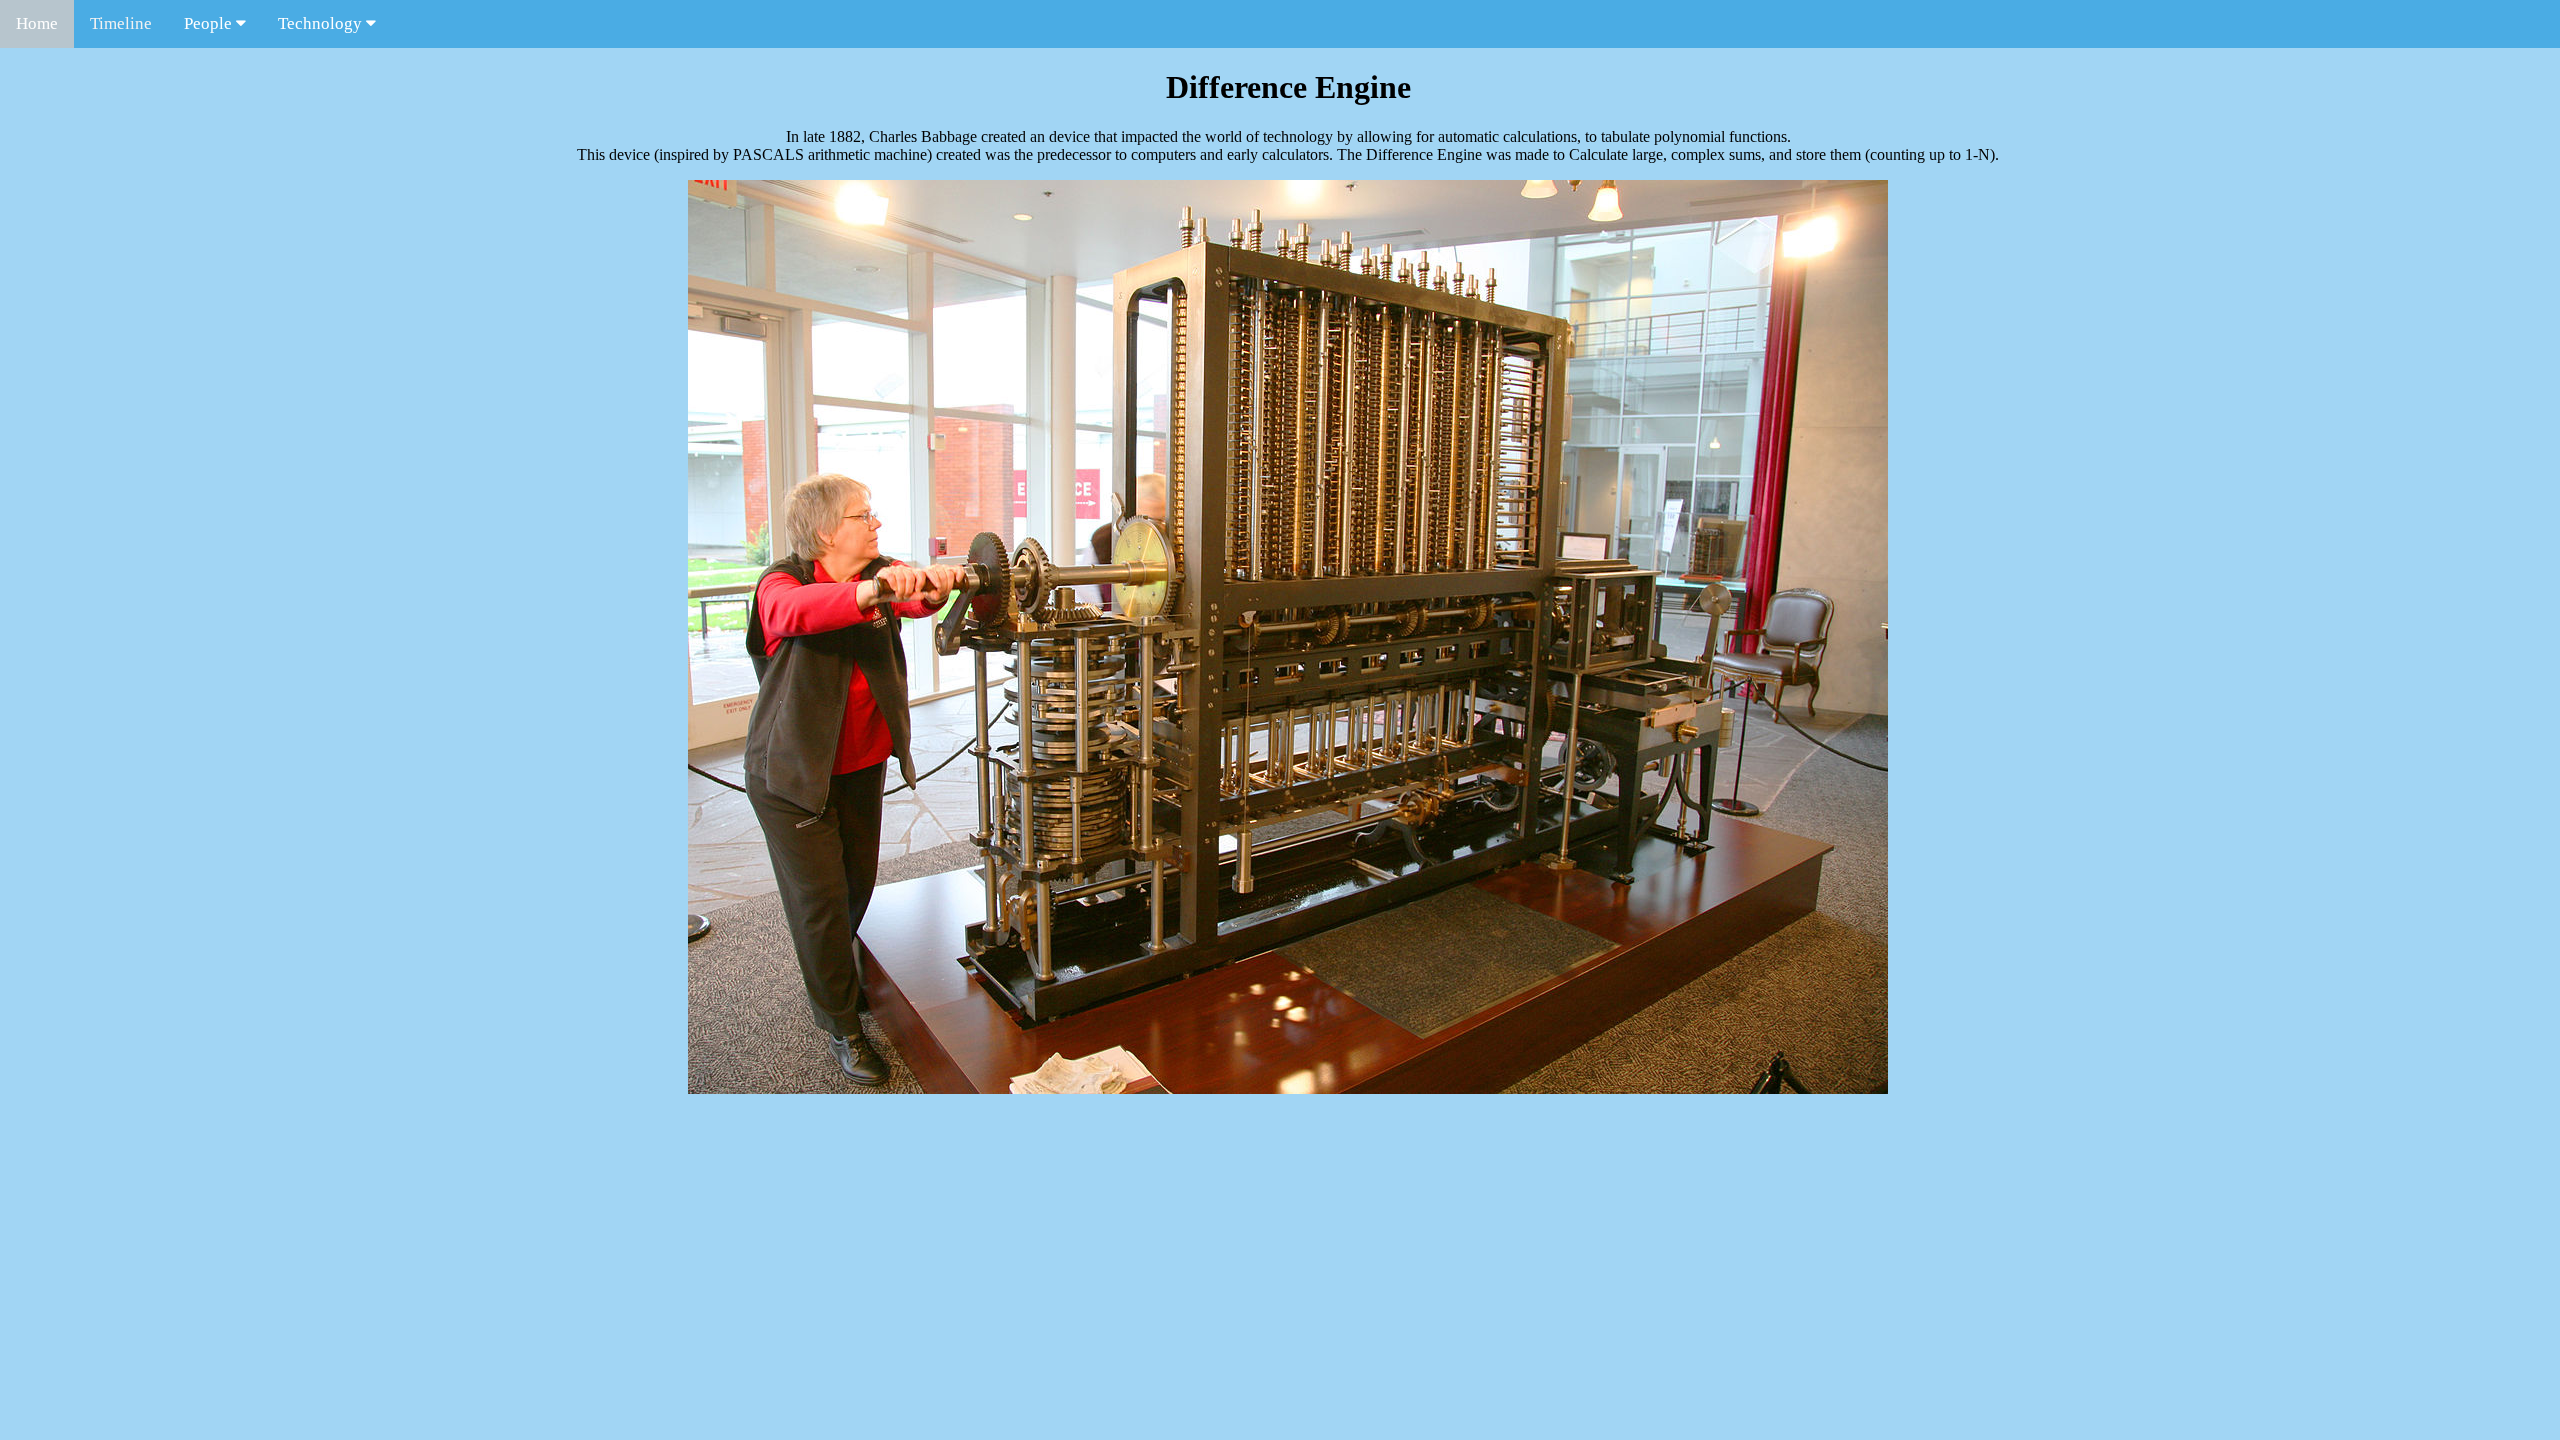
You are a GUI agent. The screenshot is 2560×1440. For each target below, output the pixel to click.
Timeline (121, 23)
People (210, 23)
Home (37, 23)
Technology (322, 23)
